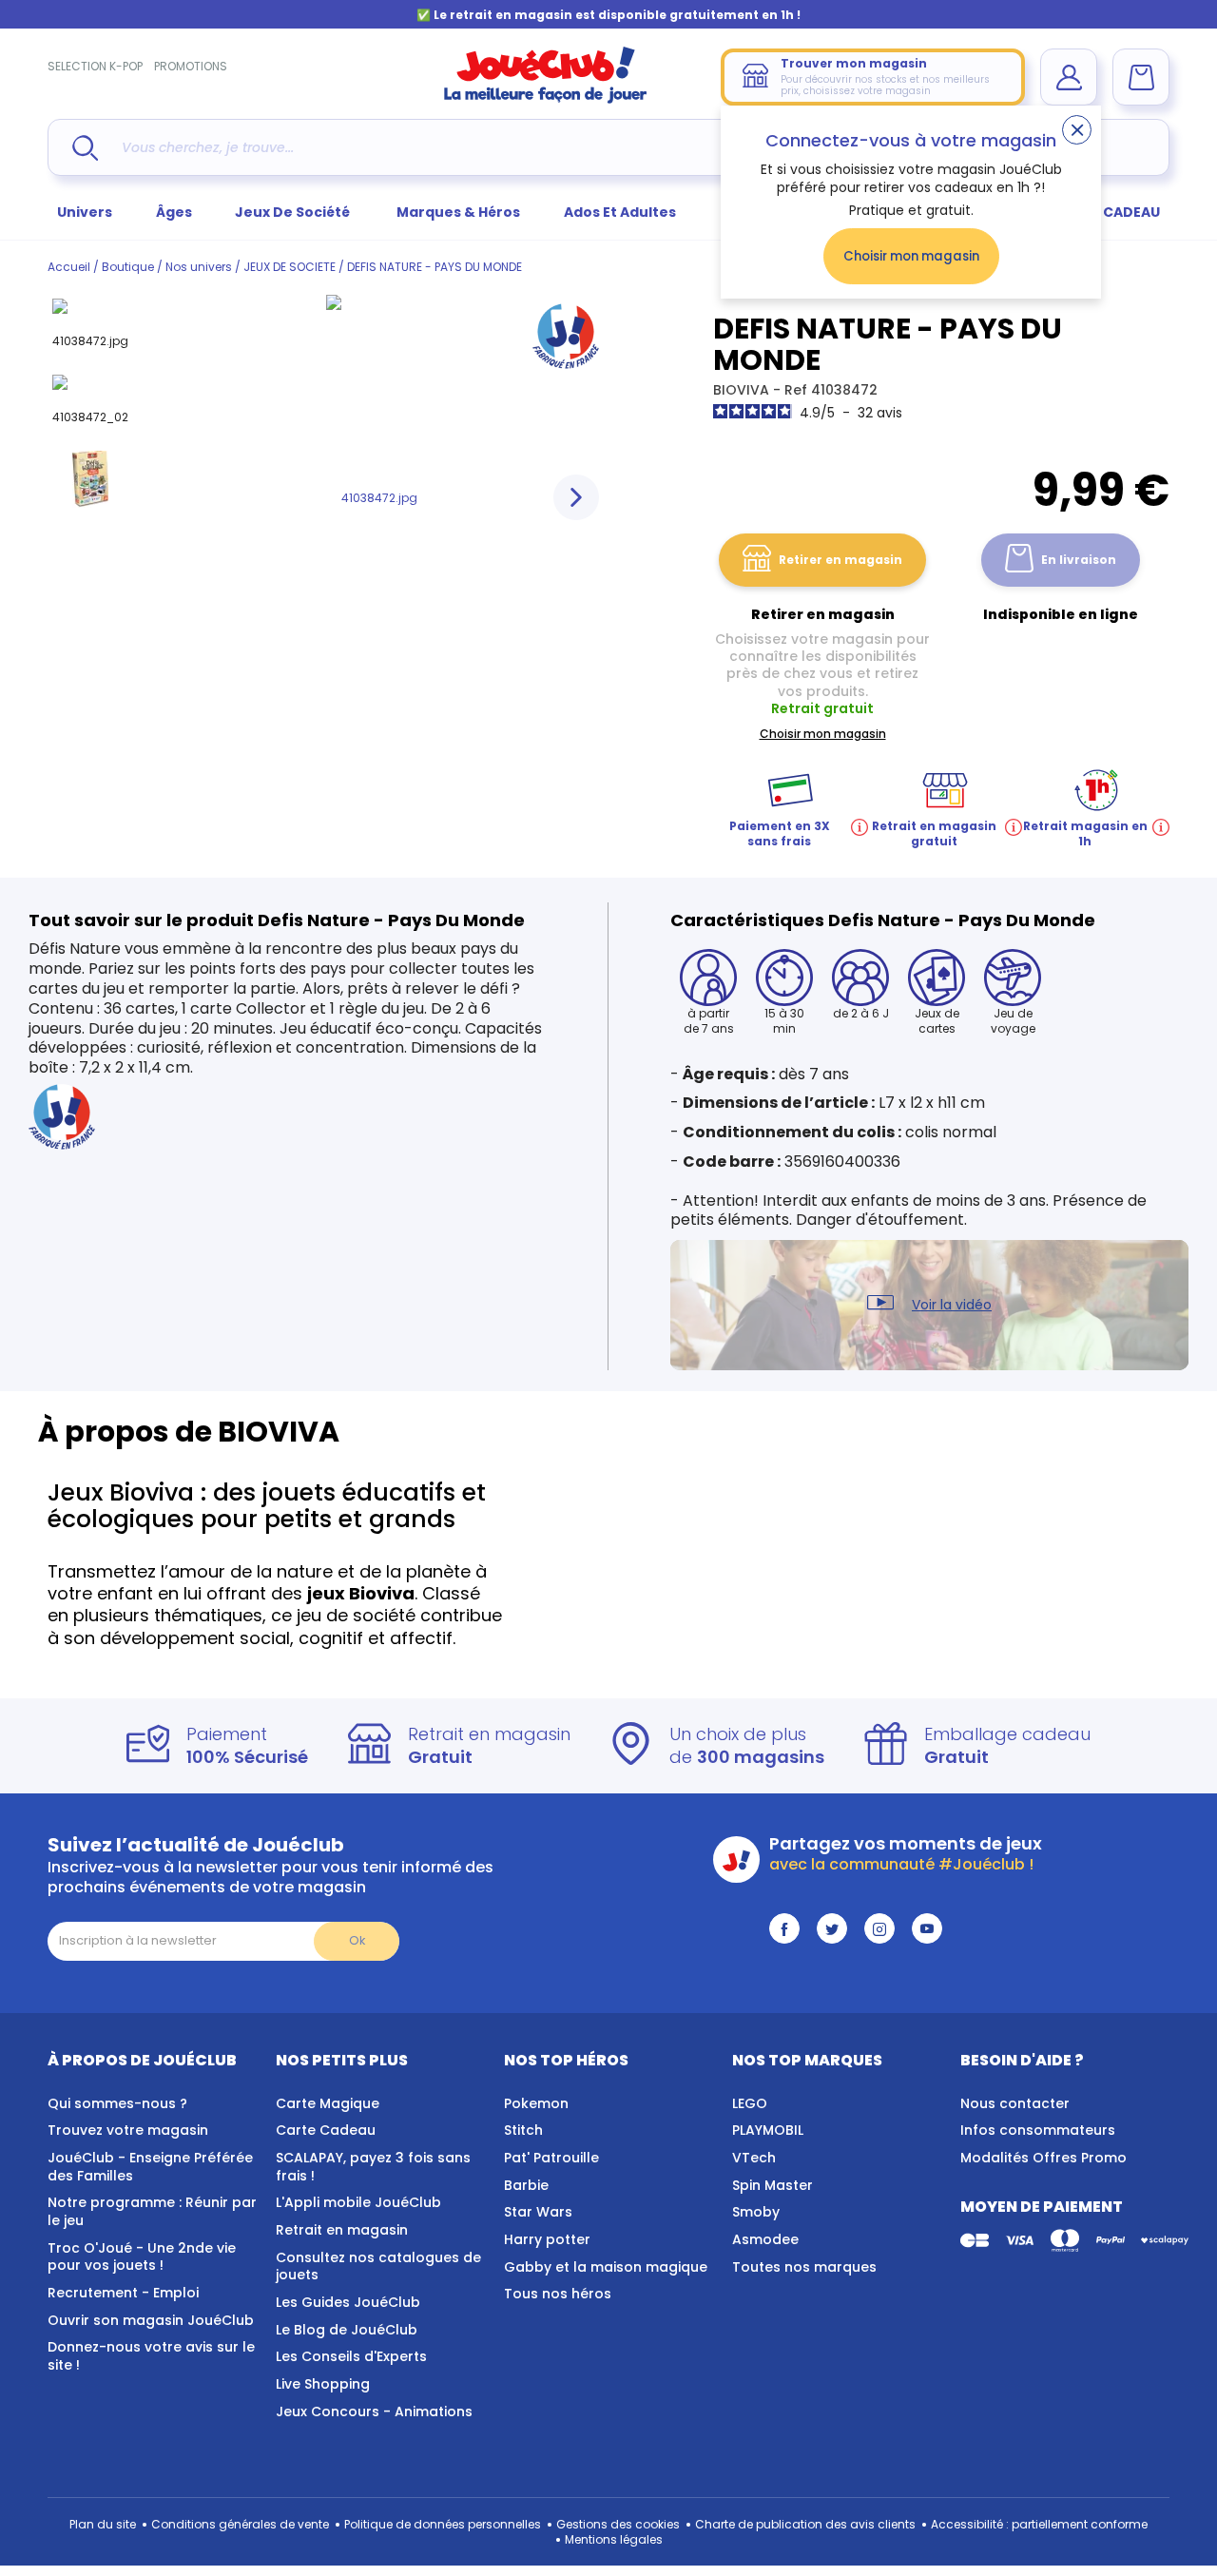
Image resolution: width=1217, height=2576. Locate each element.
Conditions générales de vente (240, 2524)
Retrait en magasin (342, 2230)
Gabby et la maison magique (606, 2267)
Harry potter (547, 2239)
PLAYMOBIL (768, 2130)
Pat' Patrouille (551, 2158)
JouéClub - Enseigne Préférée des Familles (150, 2167)
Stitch (523, 2130)
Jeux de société (294, 212)
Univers (85, 212)
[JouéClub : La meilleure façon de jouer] (546, 99)
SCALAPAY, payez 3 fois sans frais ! (373, 2167)
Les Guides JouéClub (348, 2302)
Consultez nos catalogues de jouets (378, 2266)
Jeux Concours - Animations (374, 2411)
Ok (357, 1940)
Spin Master (773, 2185)
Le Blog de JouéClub (347, 2330)
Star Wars (538, 2212)
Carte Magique (328, 2103)
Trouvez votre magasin (128, 2130)
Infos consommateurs (1038, 2130)
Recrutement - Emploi (123, 2293)
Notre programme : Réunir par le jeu (152, 2211)
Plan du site (103, 2524)
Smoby (756, 2212)
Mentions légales (614, 2539)
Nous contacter (1015, 2103)
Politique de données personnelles (443, 2524)
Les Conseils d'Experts (351, 2356)
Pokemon (536, 2103)
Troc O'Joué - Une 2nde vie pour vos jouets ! (142, 2257)
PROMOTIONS (191, 66)
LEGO (750, 2103)
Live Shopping (323, 2384)
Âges (174, 212)
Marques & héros (458, 212)
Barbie (526, 2185)
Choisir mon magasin (911, 256)
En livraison (1079, 560)
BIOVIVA (743, 390)
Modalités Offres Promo (1043, 2158)
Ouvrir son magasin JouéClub (151, 2320)
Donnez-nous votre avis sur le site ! (151, 2356)
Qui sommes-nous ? (117, 2103)
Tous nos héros (558, 2294)
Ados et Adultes (620, 212)
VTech (754, 2158)
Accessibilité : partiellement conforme (1039, 2524)
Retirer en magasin (840, 560)
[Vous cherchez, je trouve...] (85, 148)
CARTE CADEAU (1107, 212)
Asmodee (765, 2239)
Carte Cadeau (326, 2130)
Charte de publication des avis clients (805, 2524)
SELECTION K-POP (95, 66)
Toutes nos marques (804, 2267)
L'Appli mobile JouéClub (358, 2202)
